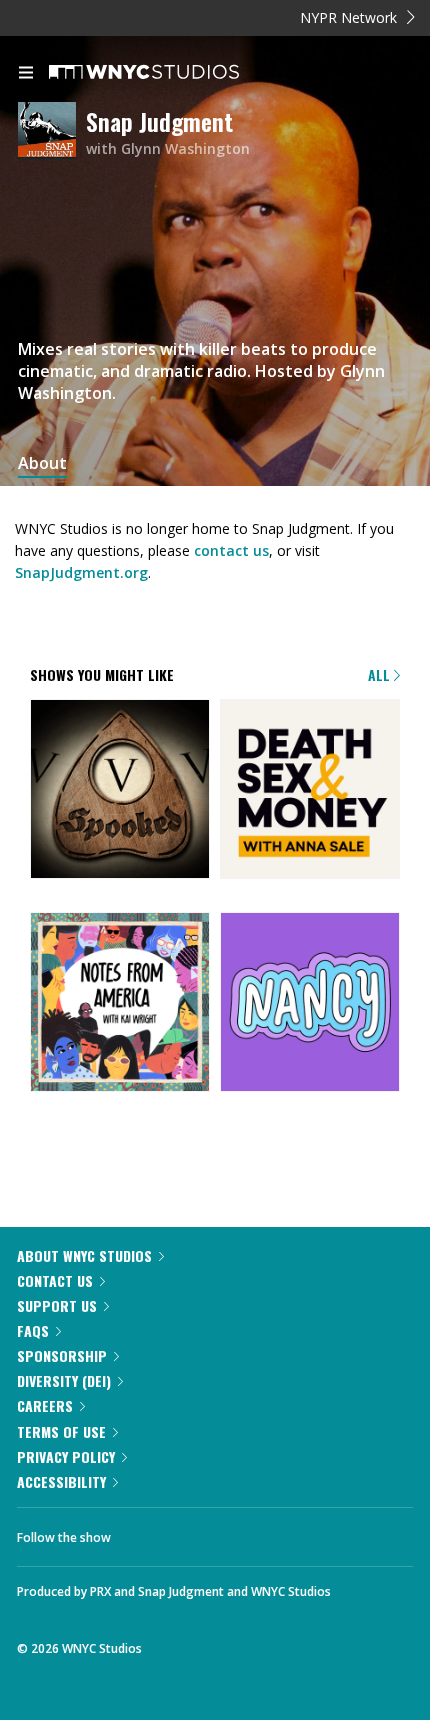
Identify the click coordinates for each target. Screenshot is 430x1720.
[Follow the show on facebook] (146, 1532)
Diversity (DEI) (64, 1380)
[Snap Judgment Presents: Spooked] (120, 790)
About (42, 463)
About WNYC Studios (84, 1255)
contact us (231, 550)
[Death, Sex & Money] (310, 790)
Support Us (57, 1305)
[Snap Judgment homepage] (52, 132)
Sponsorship (62, 1355)
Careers (45, 1405)
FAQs (33, 1330)
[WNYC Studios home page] (169, 73)
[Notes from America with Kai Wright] (120, 1003)
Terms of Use (61, 1431)
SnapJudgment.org (81, 572)
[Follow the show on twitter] (201, 1532)
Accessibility (61, 1481)
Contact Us (55, 1280)
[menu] (26, 74)
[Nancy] (310, 1003)
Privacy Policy (66, 1456)
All (381, 674)
